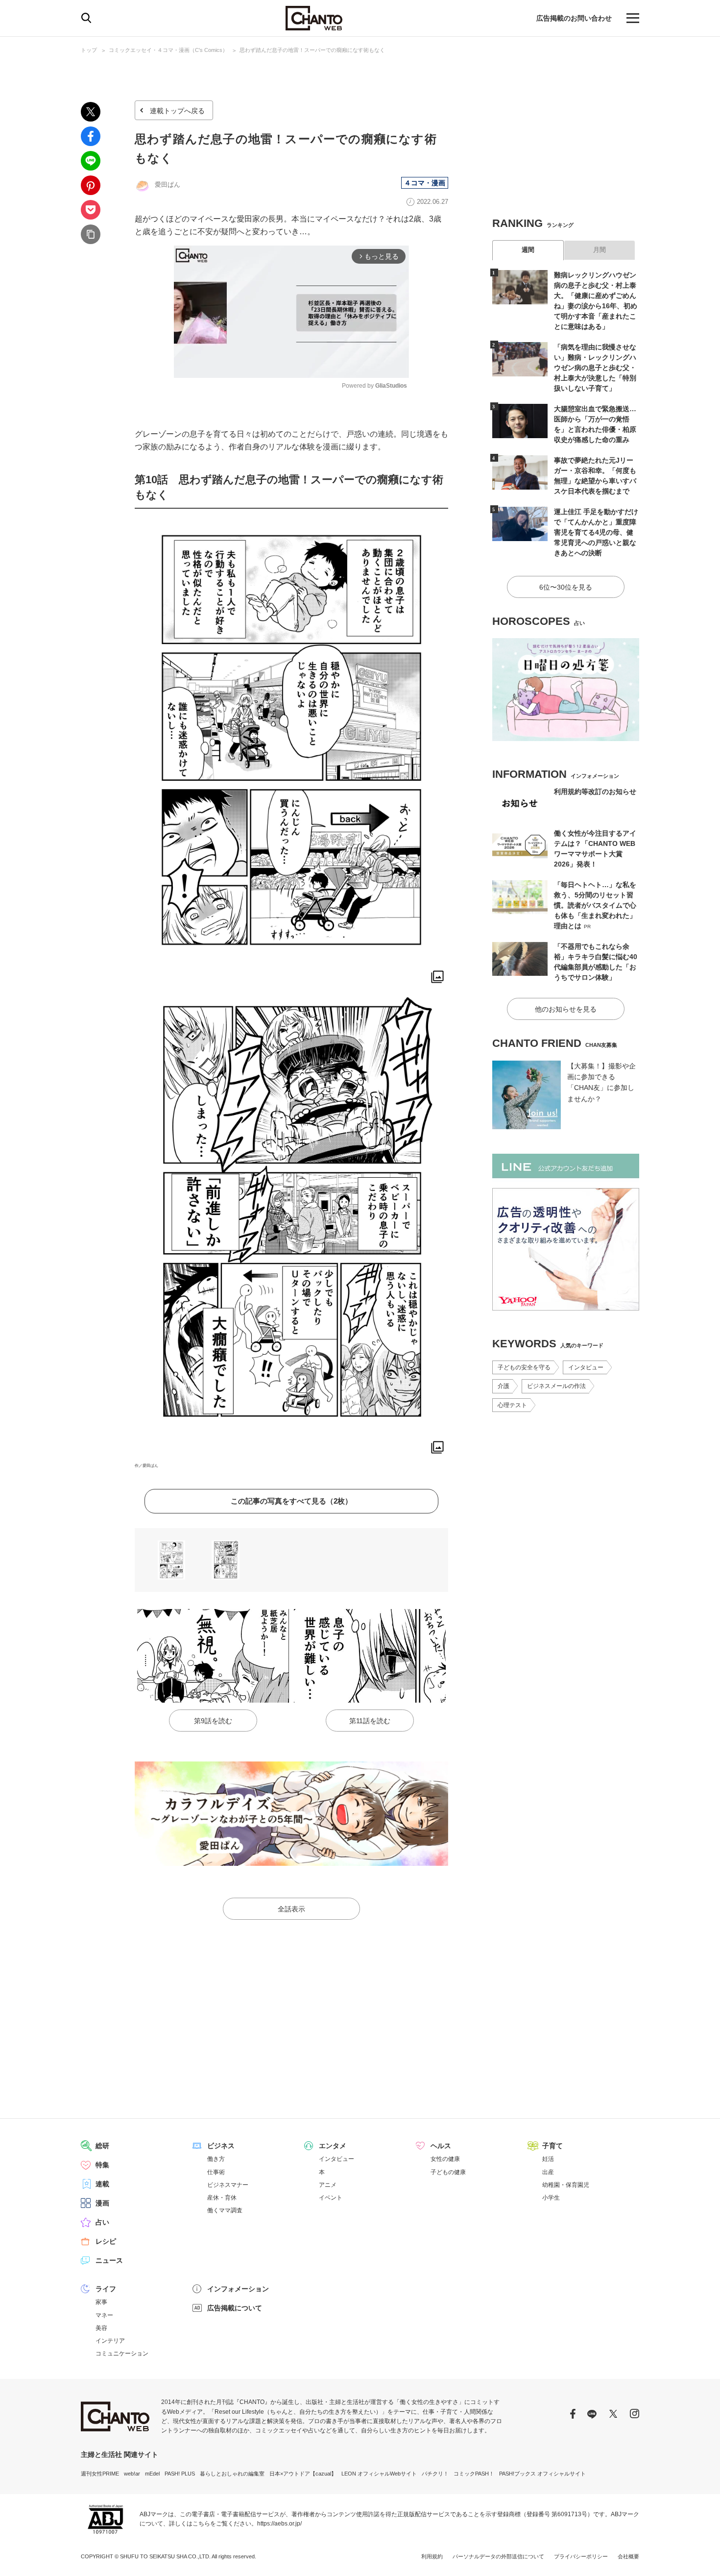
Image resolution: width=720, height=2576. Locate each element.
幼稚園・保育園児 (566, 2185)
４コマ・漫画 (425, 183)
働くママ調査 (225, 2210)
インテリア (110, 2341)
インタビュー (586, 1367)
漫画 (102, 2203)
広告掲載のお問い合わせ (574, 18)
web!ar (132, 2474)
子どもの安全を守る (524, 1367)
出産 (548, 2172)
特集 (102, 2165)
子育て (552, 2146)
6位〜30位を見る (566, 587)
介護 (504, 1386)
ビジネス (221, 2146)
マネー (104, 2315)
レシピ (106, 2241)
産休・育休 (222, 2198)
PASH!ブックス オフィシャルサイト (542, 2474)
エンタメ (333, 2146)
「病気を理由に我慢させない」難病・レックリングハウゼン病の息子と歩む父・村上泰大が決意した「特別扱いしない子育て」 (595, 368)
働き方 (216, 2159)
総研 (102, 2146)
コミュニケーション (122, 2353)
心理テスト (512, 1405)
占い (102, 2222)
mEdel (152, 2474)
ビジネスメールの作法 (556, 1386)
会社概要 (628, 2556)
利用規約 (432, 2556)
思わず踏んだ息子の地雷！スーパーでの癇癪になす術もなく (312, 50)
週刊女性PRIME (100, 2474)
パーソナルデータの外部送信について (498, 2556)
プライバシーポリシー (581, 2556)
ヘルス (441, 2146)
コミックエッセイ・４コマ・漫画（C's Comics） (168, 50)
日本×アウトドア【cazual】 (303, 2474)
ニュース (109, 2260)
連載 (102, 2184)
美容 (101, 2328)
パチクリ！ (435, 2474)
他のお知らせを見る (566, 1009)
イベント (331, 2198)
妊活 (548, 2159)
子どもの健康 (448, 2172)
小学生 (551, 2198)
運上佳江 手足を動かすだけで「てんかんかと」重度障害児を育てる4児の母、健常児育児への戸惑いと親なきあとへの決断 (596, 532)
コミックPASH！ (474, 2474)
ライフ (106, 2289)
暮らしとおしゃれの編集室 (232, 2474)
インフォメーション (238, 2289)
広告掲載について (235, 2308)
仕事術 (216, 2172)
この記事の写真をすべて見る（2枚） (291, 1501)
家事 (101, 2302)
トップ (89, 50)
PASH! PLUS (180, 2474)
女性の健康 (445, 2159)
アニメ (328, 2185)
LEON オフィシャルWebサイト (379, 2474)
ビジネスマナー (228, 2185)
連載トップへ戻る (177, 111)
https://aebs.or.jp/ (279, 2524)
